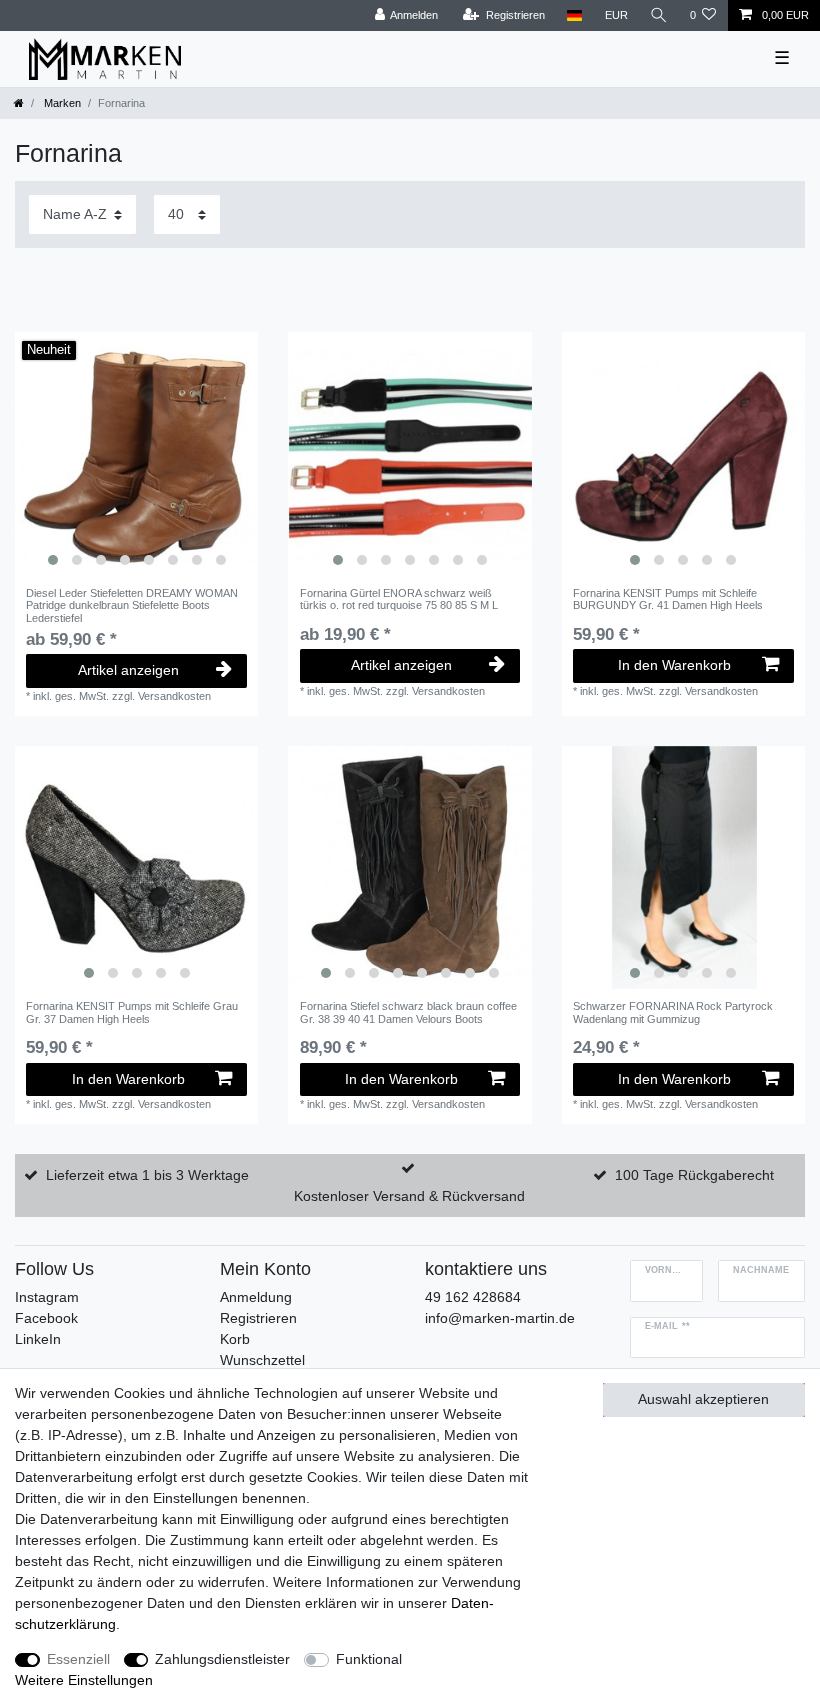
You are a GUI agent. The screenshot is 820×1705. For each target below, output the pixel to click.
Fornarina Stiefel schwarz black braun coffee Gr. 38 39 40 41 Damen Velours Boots (408, 1012)
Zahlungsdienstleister (222, 1659)
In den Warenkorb (674, 665)
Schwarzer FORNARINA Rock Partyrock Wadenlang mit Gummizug (673, 1012)
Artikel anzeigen (128, 670)
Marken (61, 103)
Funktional (369, 1659)
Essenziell (78, 1659)
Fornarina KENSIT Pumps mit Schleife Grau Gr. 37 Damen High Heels (132, 1012)
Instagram (47, 1297)
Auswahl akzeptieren (703, 1399)
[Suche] (659, 15)
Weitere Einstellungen (84, 1680)
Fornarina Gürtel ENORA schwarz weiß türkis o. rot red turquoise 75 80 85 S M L (399, 599)
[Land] (574, 15)
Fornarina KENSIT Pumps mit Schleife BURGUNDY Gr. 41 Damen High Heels (668, 599)
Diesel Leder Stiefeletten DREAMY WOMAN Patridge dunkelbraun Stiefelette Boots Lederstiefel (132, 605)
